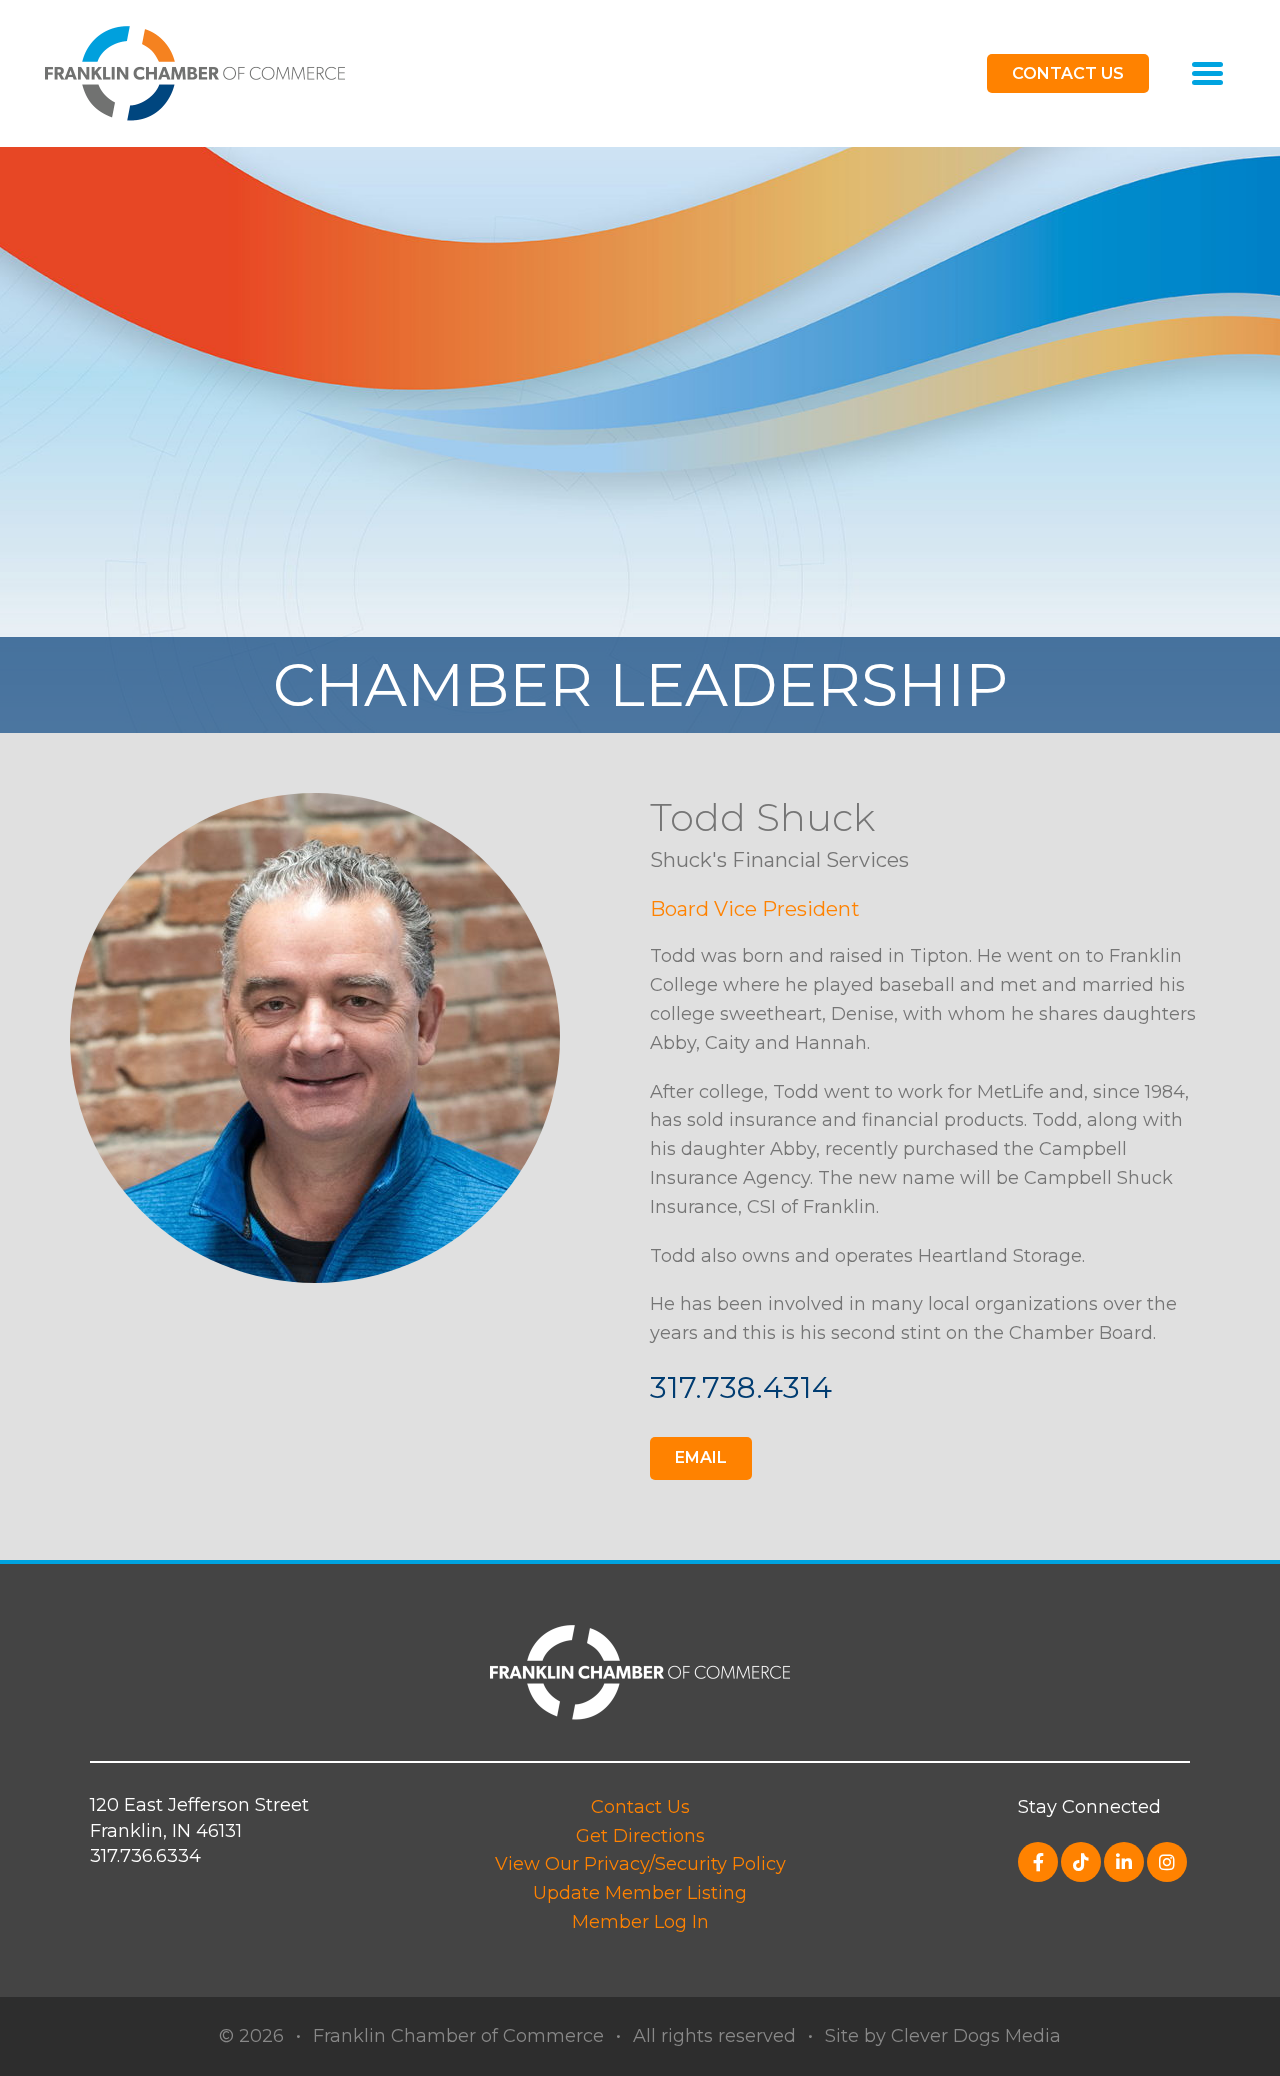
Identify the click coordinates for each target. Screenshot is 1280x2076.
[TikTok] (1081, 1862)
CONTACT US (1068, 73)
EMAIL (701, 1457)
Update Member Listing (640, 1893)
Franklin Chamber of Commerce (458, 2036)
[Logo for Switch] (195, 72)
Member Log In (640, 1922)
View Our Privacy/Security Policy (640, 1864)
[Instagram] (1167, 1862)
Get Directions (640, 1836)
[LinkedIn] (1124, 1862)
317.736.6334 (145, 1856)
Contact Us (640, 1807)
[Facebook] (1038, 1862)
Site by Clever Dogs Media (943, 2036)
